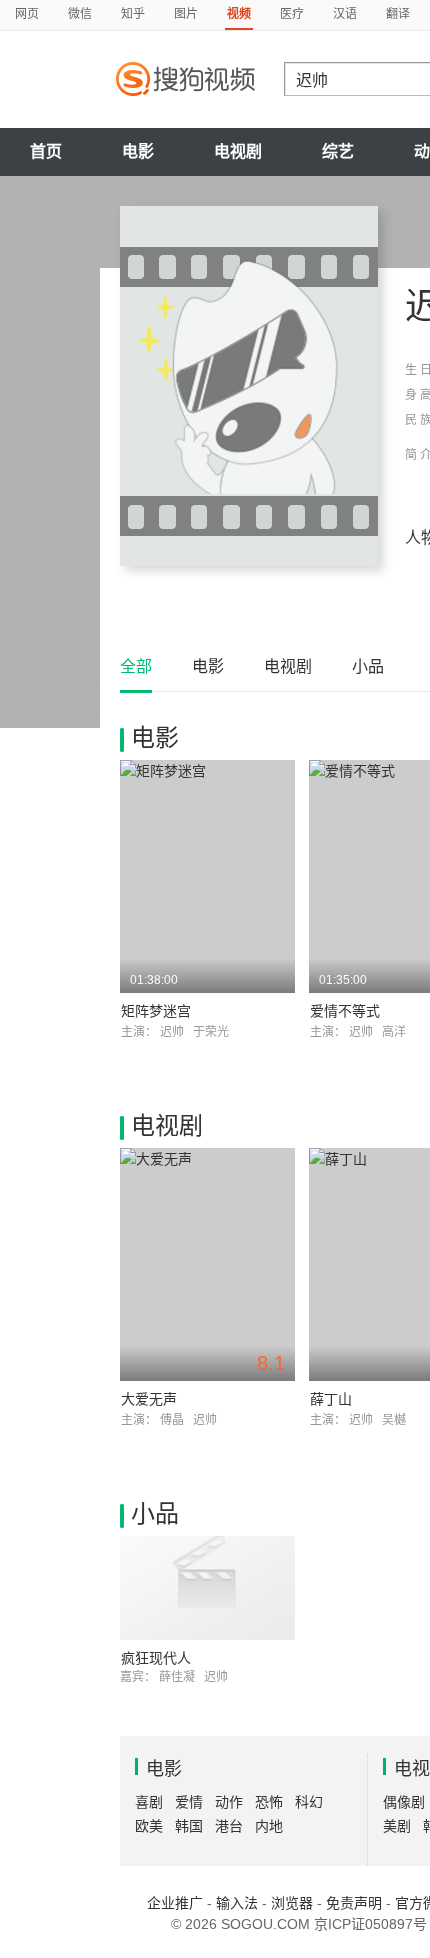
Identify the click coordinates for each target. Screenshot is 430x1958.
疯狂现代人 (156, 1658)
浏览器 (292, 1903)
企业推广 (175, 1903)
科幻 (309, 1802)
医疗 (292, 14)
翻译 (398, 14)
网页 (27, 14)
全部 (136, 666)
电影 (138, 151)
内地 (269, 1826)
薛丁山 (331, 1399)
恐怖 (269, 1802)
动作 (229, 1802)
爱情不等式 (345, 1011)
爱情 (189, 1802)
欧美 (149, 1826)
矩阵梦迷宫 (156, 1011)
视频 (239, 14)
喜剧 (149, 1802)
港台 (229, 1826)
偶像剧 (404, 1802)
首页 (46, 151)
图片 (186, 14)
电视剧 (238, 151)
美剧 (397, 1826)
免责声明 (354, 1903)
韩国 (189, 1826)
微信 (80, 14)
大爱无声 (149, 1399)
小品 (368, 666)
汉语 (345, 14)
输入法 (237, 1903)
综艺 (338, 151)
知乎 (133, 14)
